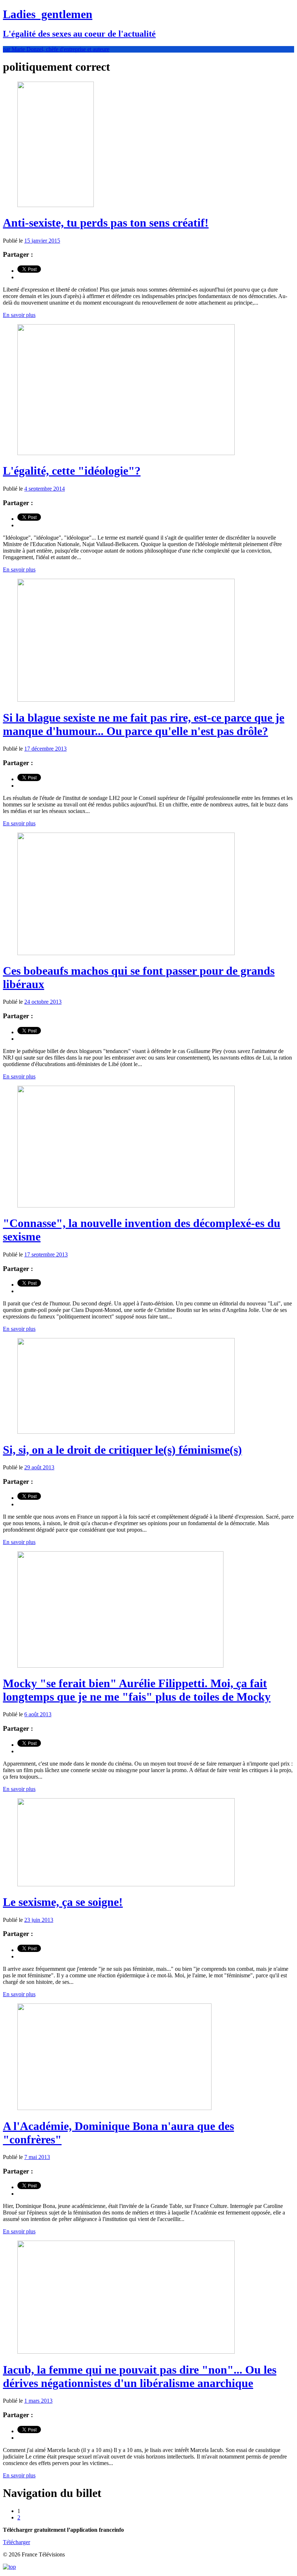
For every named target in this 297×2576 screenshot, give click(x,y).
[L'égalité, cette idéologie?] (126, 453)
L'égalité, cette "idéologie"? (72, 471)
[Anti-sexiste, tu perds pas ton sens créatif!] (56, 205)
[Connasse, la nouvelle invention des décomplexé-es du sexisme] (126, 1206)
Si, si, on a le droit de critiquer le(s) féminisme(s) (122, 1450)
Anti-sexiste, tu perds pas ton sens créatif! (106, 223)
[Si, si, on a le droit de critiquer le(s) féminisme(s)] (126, 1432)
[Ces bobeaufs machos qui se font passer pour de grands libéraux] (126, 953)
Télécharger (16, 2542)
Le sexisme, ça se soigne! (63, 1902)
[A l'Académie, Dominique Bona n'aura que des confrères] (114, 2108)
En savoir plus (19, 315)
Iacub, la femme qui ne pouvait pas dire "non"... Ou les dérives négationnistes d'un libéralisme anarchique (140, 2376)
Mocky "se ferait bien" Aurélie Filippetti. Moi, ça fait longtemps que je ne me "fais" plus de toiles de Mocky (137, 1690)
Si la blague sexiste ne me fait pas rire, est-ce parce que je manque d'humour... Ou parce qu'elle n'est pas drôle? (144, 724)
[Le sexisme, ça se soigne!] (126, 1884)
